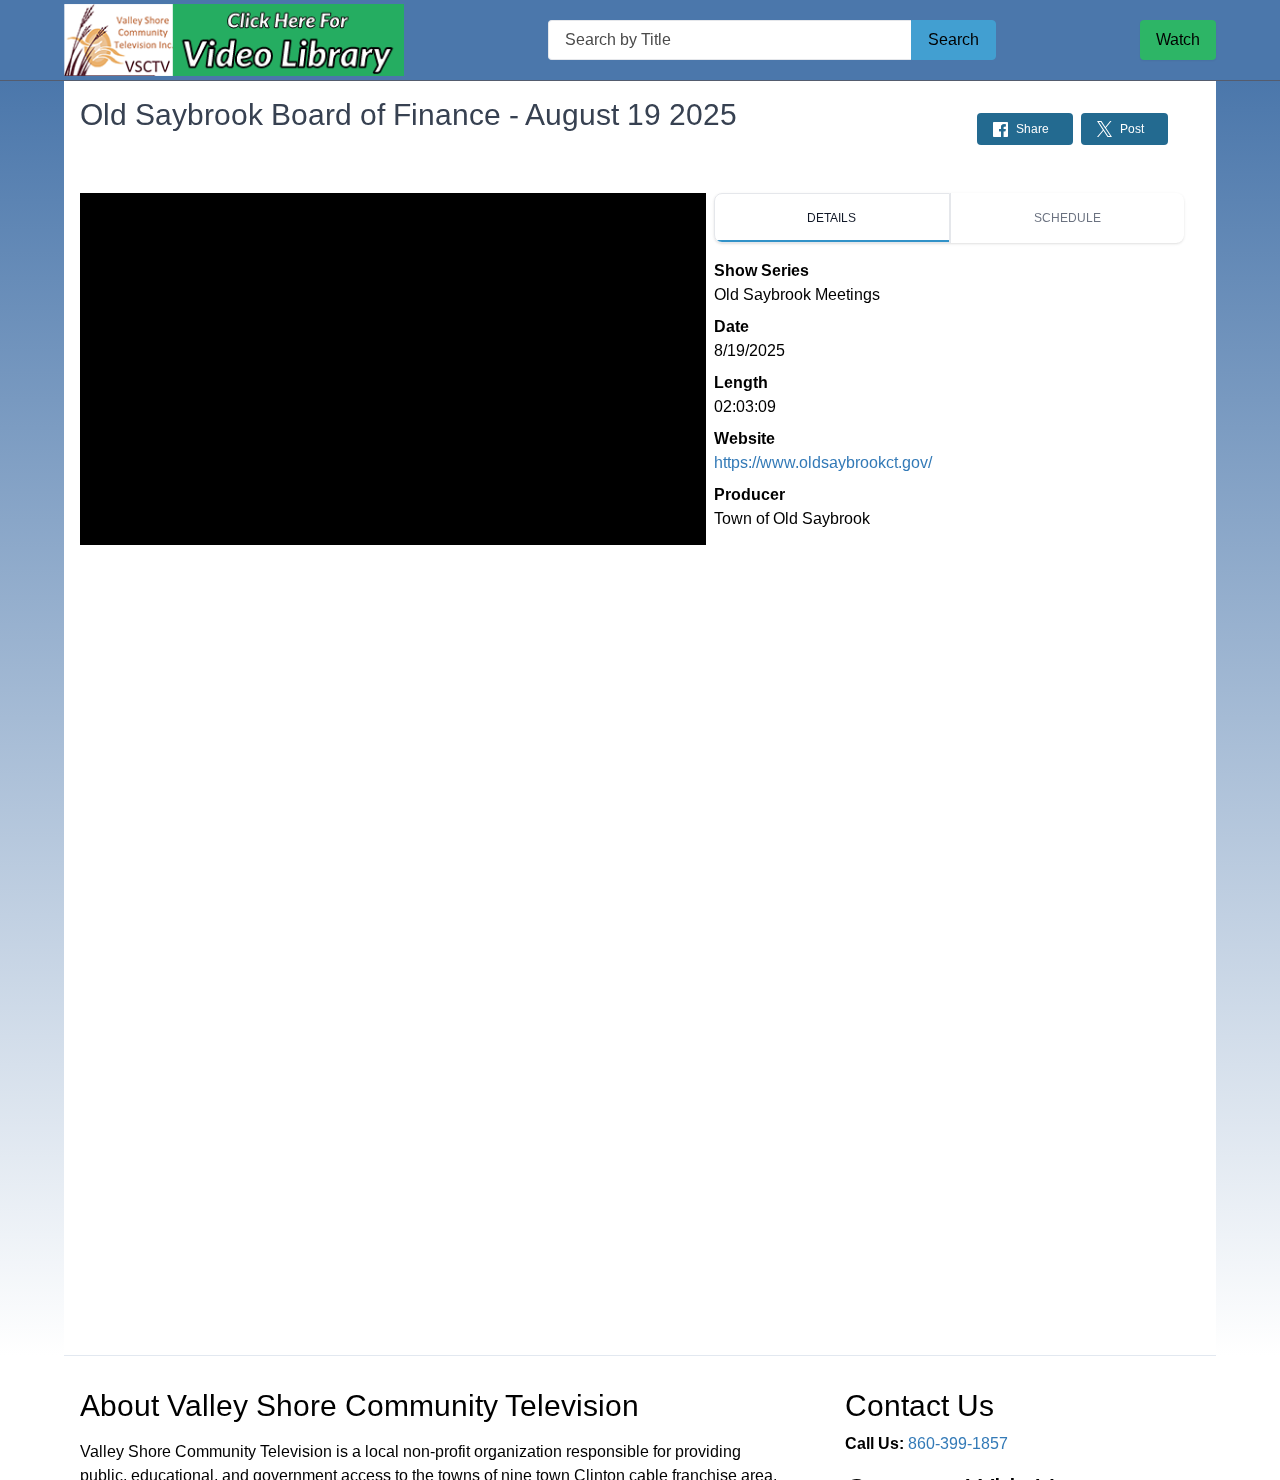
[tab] (831, 218)
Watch (1178, 39)
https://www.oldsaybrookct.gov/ (823, 462)
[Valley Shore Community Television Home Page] (234, 40)
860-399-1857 (958, 1443)
